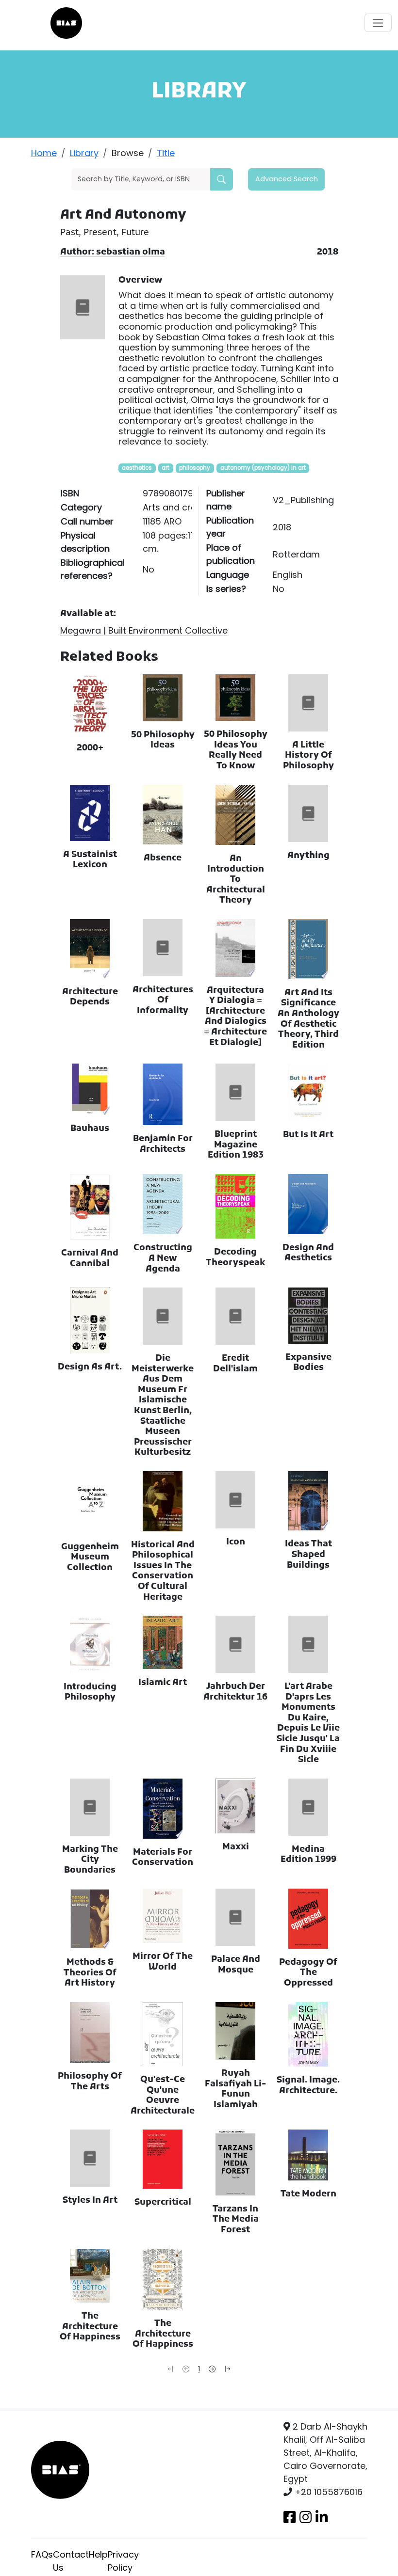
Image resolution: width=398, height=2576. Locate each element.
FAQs (42, 2554)
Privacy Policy (123, 2561)
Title (166, 153)
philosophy (195, 468)
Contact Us (71, 2561)
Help (98, 2554)
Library (84, 153)
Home (44, 153)
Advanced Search (287, 179)
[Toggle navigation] (378, 23)
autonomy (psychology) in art (263, 468)
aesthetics (137, 468)
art (166, 468)
